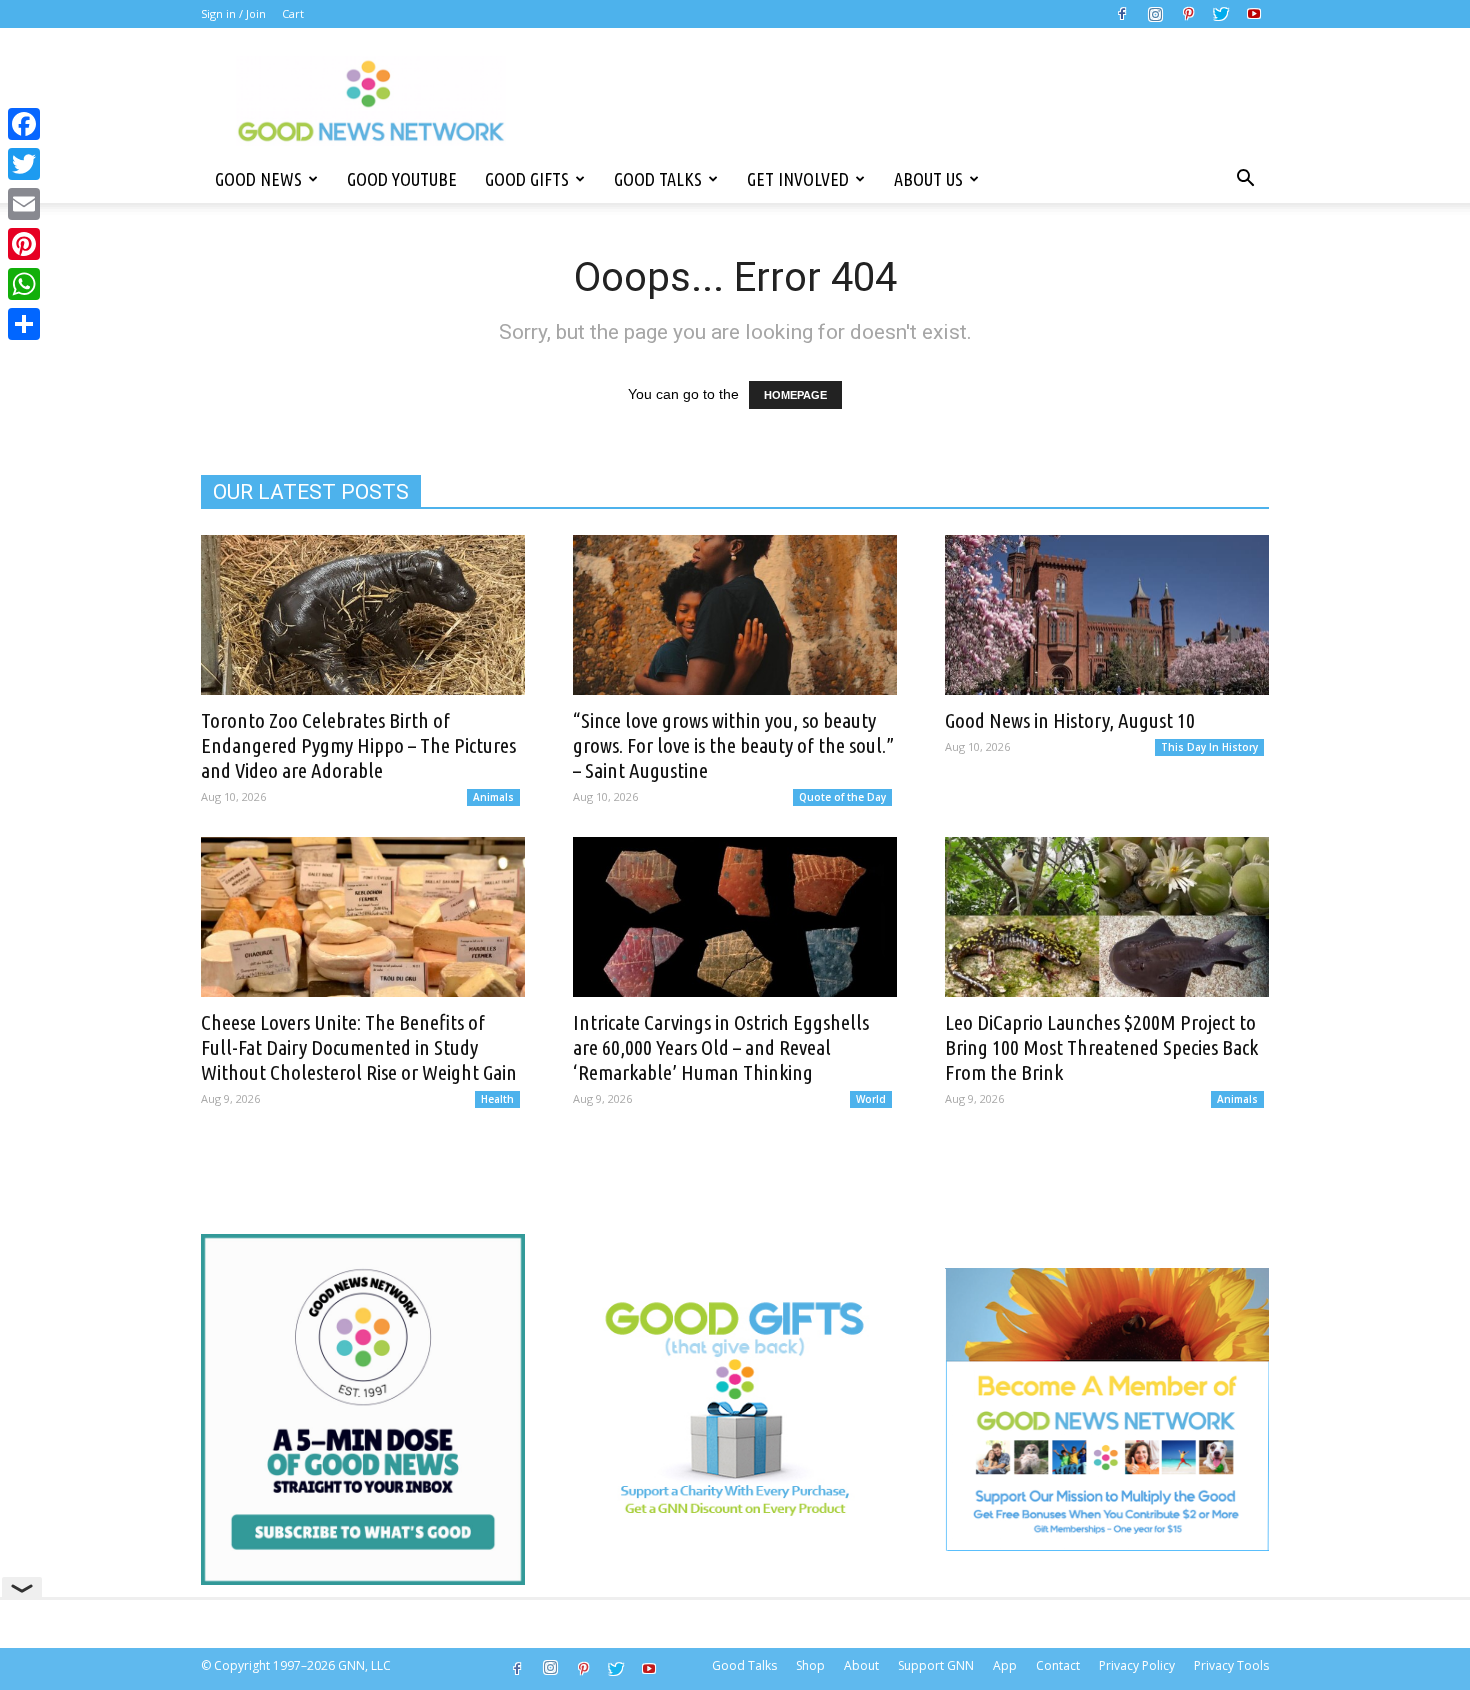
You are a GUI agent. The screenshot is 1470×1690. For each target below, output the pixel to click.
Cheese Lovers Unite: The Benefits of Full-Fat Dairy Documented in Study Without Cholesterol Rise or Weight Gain (359, 1047)
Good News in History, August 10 (1070, 720)
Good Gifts (527, 179)
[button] (1245, 179)
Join (256, 13)
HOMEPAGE (795, 395)
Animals (493, 797)
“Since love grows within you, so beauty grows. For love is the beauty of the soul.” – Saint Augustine (733, 745)
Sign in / (222, 13)
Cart (293, 13)
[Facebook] (1122, 14)
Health (497, 1099)
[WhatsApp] (24, 284)
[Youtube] (1254, 14)
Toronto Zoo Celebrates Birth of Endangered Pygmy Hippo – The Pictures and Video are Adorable (358, 745)
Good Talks (658, 179)
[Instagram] (1155, 14)
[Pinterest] (1188, 14)
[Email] (24, 204)
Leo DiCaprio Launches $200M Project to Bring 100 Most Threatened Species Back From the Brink (1101, 1047)
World (871, 1099)
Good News (258, 179)
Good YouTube (402, 179)
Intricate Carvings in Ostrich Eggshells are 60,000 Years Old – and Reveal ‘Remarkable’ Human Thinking (721, 1047)
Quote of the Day (842, 797)
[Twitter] (1221, 14)
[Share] (24, 324)
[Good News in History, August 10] (1107, 615)
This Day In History (1209, 747)
